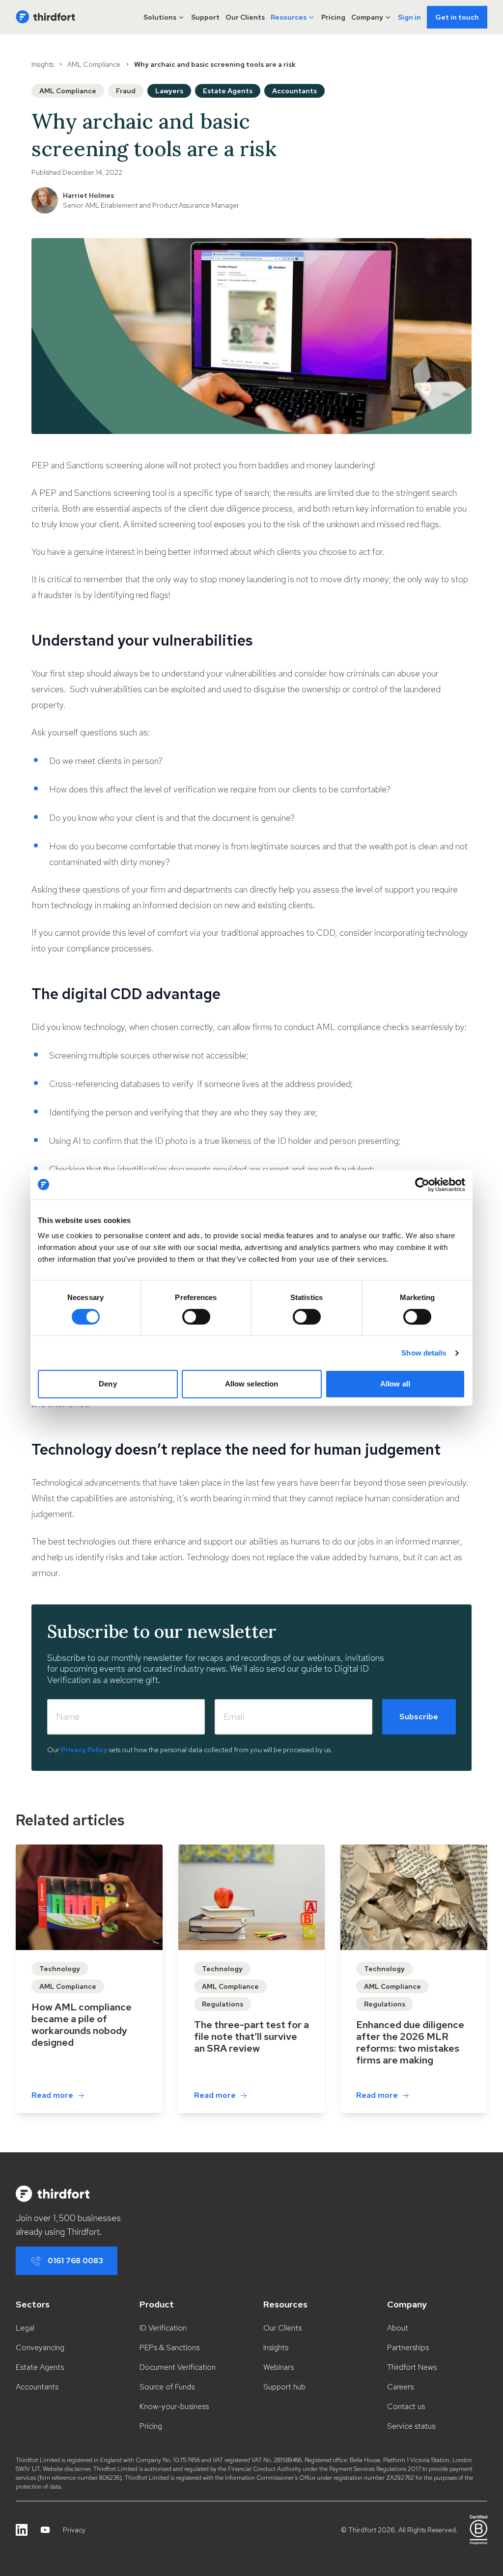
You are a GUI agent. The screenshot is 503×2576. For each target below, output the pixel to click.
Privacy (74, 2530)
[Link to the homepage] (45, 17)
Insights (42, 64)
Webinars (279, 2367)
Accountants (37, 2387)
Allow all (395, 1384)
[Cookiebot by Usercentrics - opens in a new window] (422, 1185)
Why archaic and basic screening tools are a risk (215, 64)
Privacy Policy (84, 1750)
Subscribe (419, 1717)
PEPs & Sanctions (169, 2347)
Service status (411, 2426)
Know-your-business (174, 2406)
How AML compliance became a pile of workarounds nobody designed (82, 2025)
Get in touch (457, 17)
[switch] (196, 1317)
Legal (25, 2328)
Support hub (284, 2387)
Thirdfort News (412, 2367)
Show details (424, 1353)
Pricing (333, 17)
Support (205, 17)
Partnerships (408, 2347)
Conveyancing (40, 2347)
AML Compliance (94, 64)
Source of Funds (167, 2387)
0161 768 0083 (75, 2261)
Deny (108, 1384)
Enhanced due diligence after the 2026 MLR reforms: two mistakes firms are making (410, 2042)
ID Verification (163, 2328)
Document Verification (178, 2367)
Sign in (409, 17)
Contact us (406, 2406)
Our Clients (245, 17)
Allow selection (252, 1384)
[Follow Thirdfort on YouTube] (45, 2530)
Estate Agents (40, 2367)
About (398, 2328)
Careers (400, 2387)
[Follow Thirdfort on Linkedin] (22, 2530)
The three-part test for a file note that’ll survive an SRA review (251, 2036)
